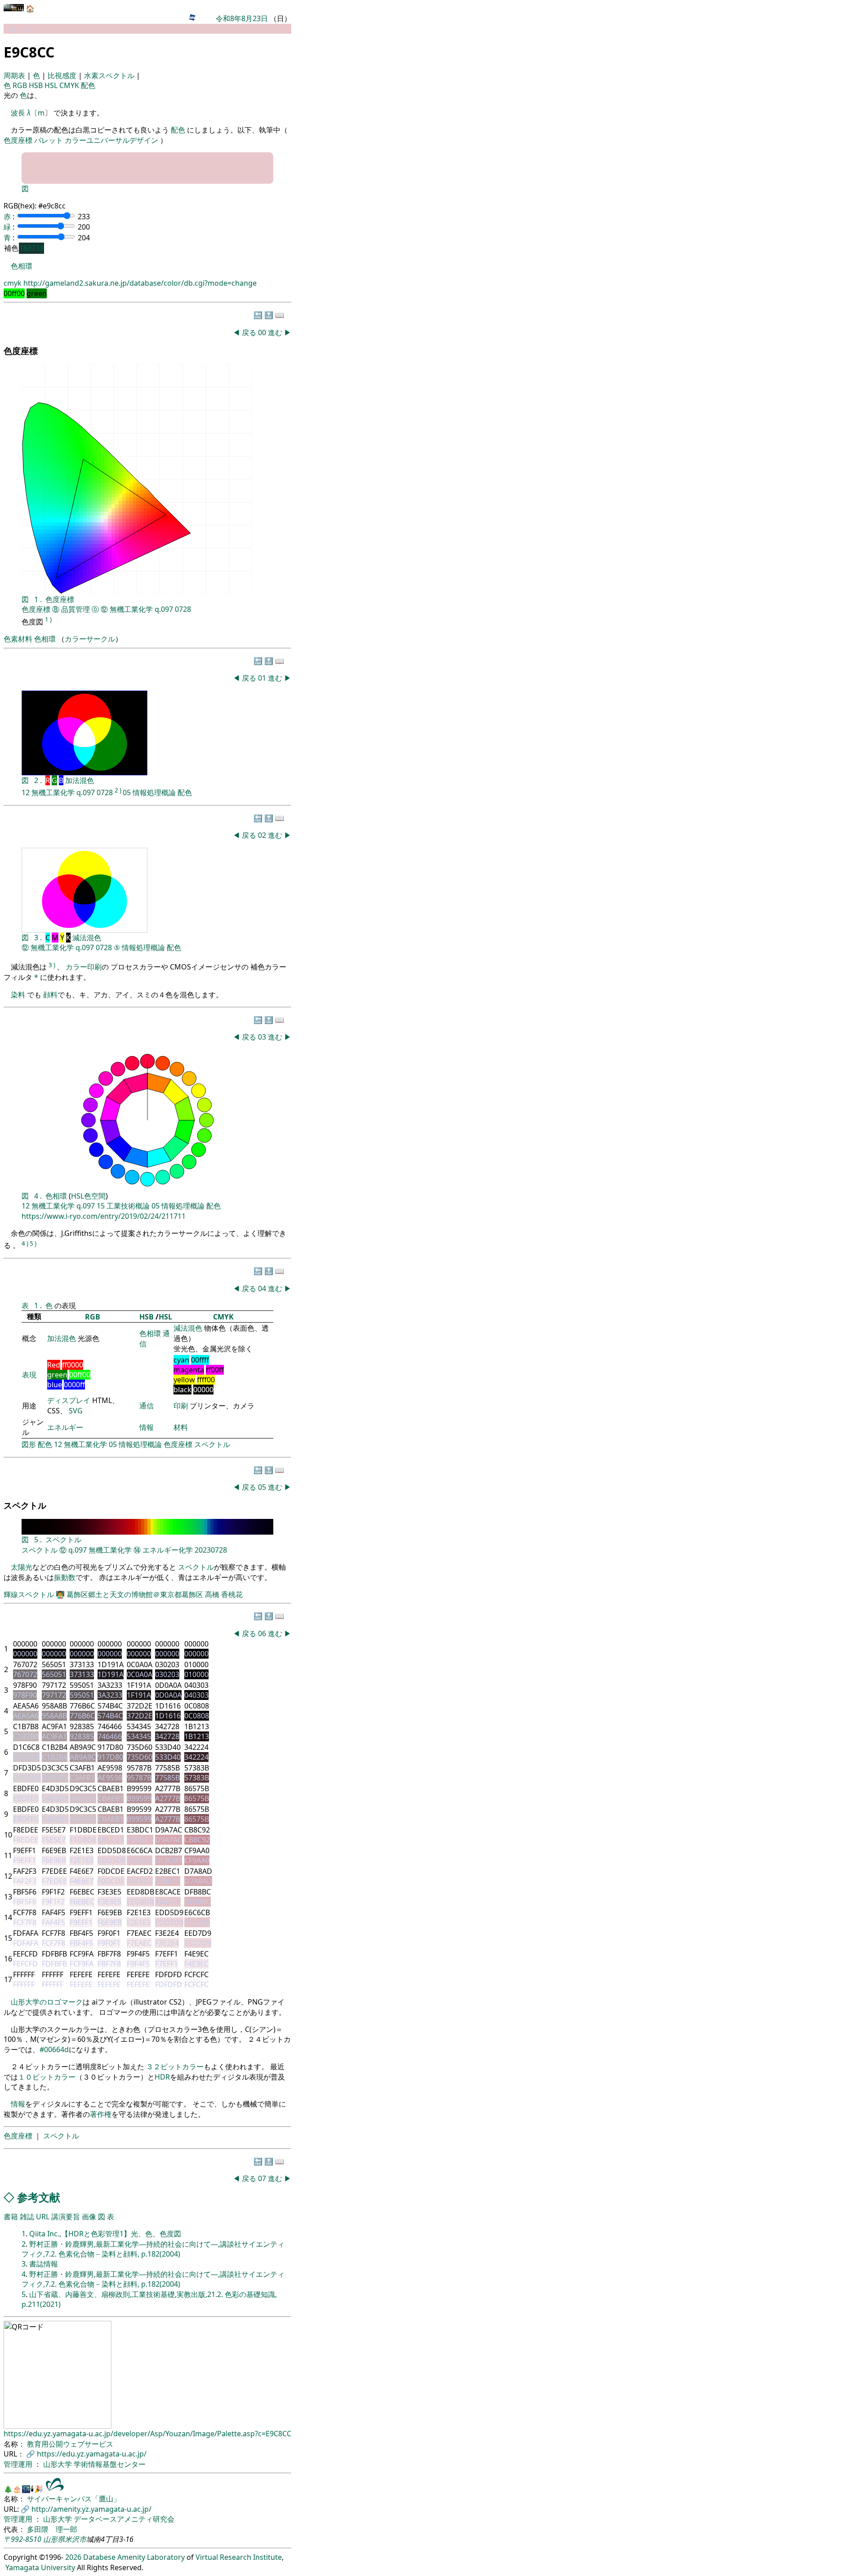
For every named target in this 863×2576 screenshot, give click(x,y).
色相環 (22, 266)
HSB (37, 85)
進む (275, 332)
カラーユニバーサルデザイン (111, 140)
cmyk (13, 283)
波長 (18, 113)
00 (263, 332)
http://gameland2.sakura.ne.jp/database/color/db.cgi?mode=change (140, 283)
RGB (21, 85)
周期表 (15, 75)
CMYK (70, 85)
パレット (49, 140)
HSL (52, 85)
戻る (249, 332)
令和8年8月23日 (242, 18)
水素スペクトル (110, 75)
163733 (31, 248)
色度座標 (18, 140)
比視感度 (63, 75)
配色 (88, 85)
